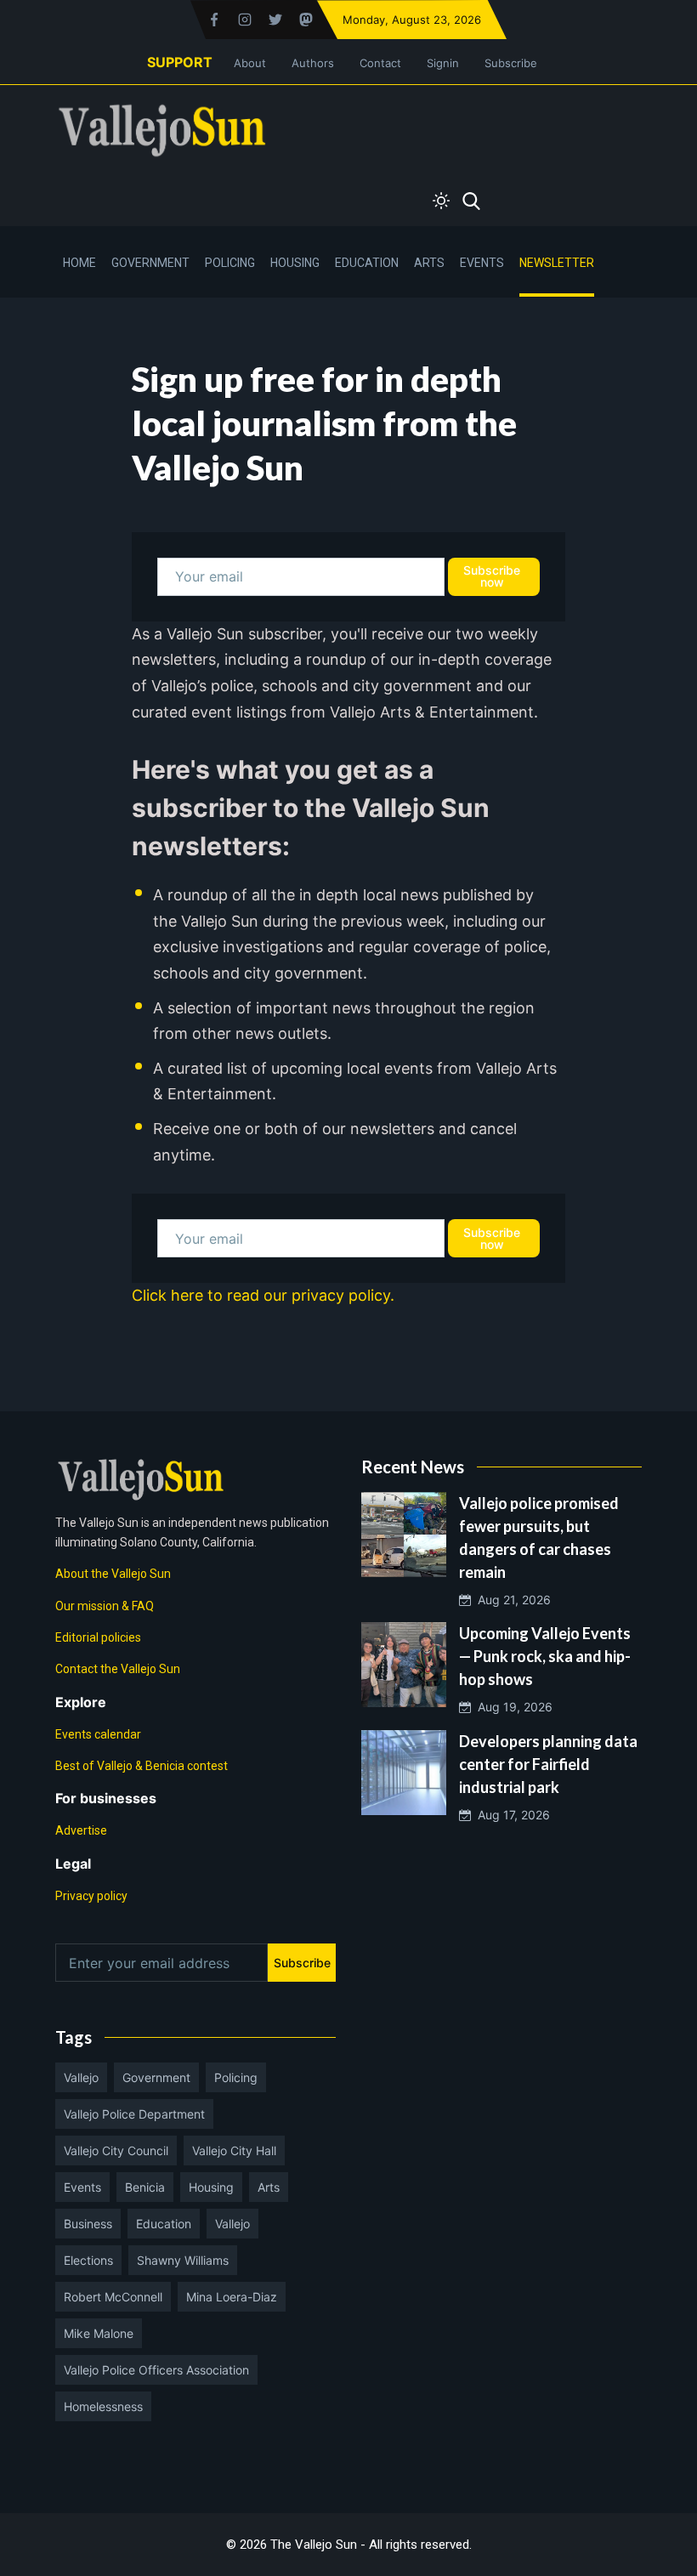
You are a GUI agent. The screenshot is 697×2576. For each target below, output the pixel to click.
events (82, 2187)
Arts (429, 263)
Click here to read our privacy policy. (263, 1295)
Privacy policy (91, 1896)
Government (150, 263)
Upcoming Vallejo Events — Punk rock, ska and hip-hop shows (545, 1656)
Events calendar (98, 1734)
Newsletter (557, 263)
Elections (88, 2260)
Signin (443, 63)
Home (79, 263)
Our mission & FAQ (105, 1606)
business (88, 2224)
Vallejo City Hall (234, 2150)
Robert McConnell (113, 2297)
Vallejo (81, 2077)
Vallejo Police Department (134, 2114)
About (250, 63)
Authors (313, 63)
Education (367, 263)
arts (269, 2187)
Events (482, 263)
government (156, 2077)
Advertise (81, 1830)
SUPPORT (180, 62)
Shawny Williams (183, 2260)
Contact (380, 63)
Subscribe (511, 63)
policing (236, 2077)
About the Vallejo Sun (113, 1574)
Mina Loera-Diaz (232, 2297)
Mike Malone (99, 2333)
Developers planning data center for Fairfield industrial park (548, 1764)
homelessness (103, 2406)
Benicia (145, 2187)
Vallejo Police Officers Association (156, 2370)
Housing (295, 263)
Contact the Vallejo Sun (118, 1669)
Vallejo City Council (116, 2150)
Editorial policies (98, 1637)
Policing (230, 263)
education (164, 2224)
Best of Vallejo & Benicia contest (142, 1766)
